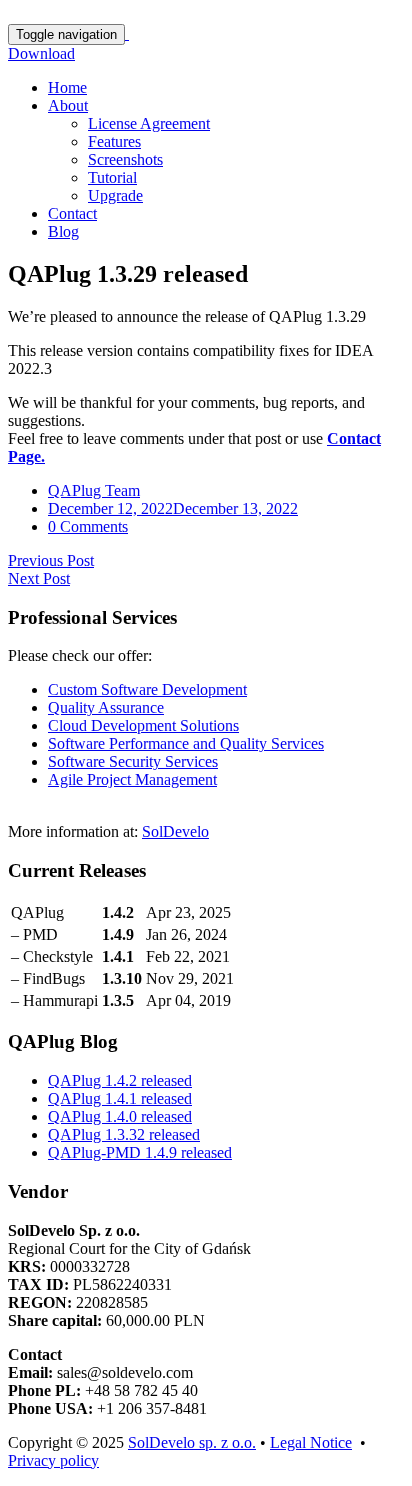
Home (67, 87)
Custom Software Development (147, 689)
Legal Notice (311, 1442)
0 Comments (88, 526)
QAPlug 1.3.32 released (124, 1134)
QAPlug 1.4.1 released (120, 1098)
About (68, 105)
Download (41, 53)
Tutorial (112, 177)
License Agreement (149, 123)
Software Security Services (133, 761)
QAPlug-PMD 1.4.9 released (140, 1152)
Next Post (39, 578)
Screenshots (125, 159)
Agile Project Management (132, 779)
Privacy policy (53, 1460)
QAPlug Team (94, 490)
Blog (63, 231)
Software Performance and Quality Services (186, 743)
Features (114, 141)
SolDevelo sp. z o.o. (192, 1442)
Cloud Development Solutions (143, 725)
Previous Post (51, 560)
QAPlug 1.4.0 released (120, 1116)
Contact (72, 213)
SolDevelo (175, 831)
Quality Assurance (106, 707)
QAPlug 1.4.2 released (120, 1080)
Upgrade (115, 195)
